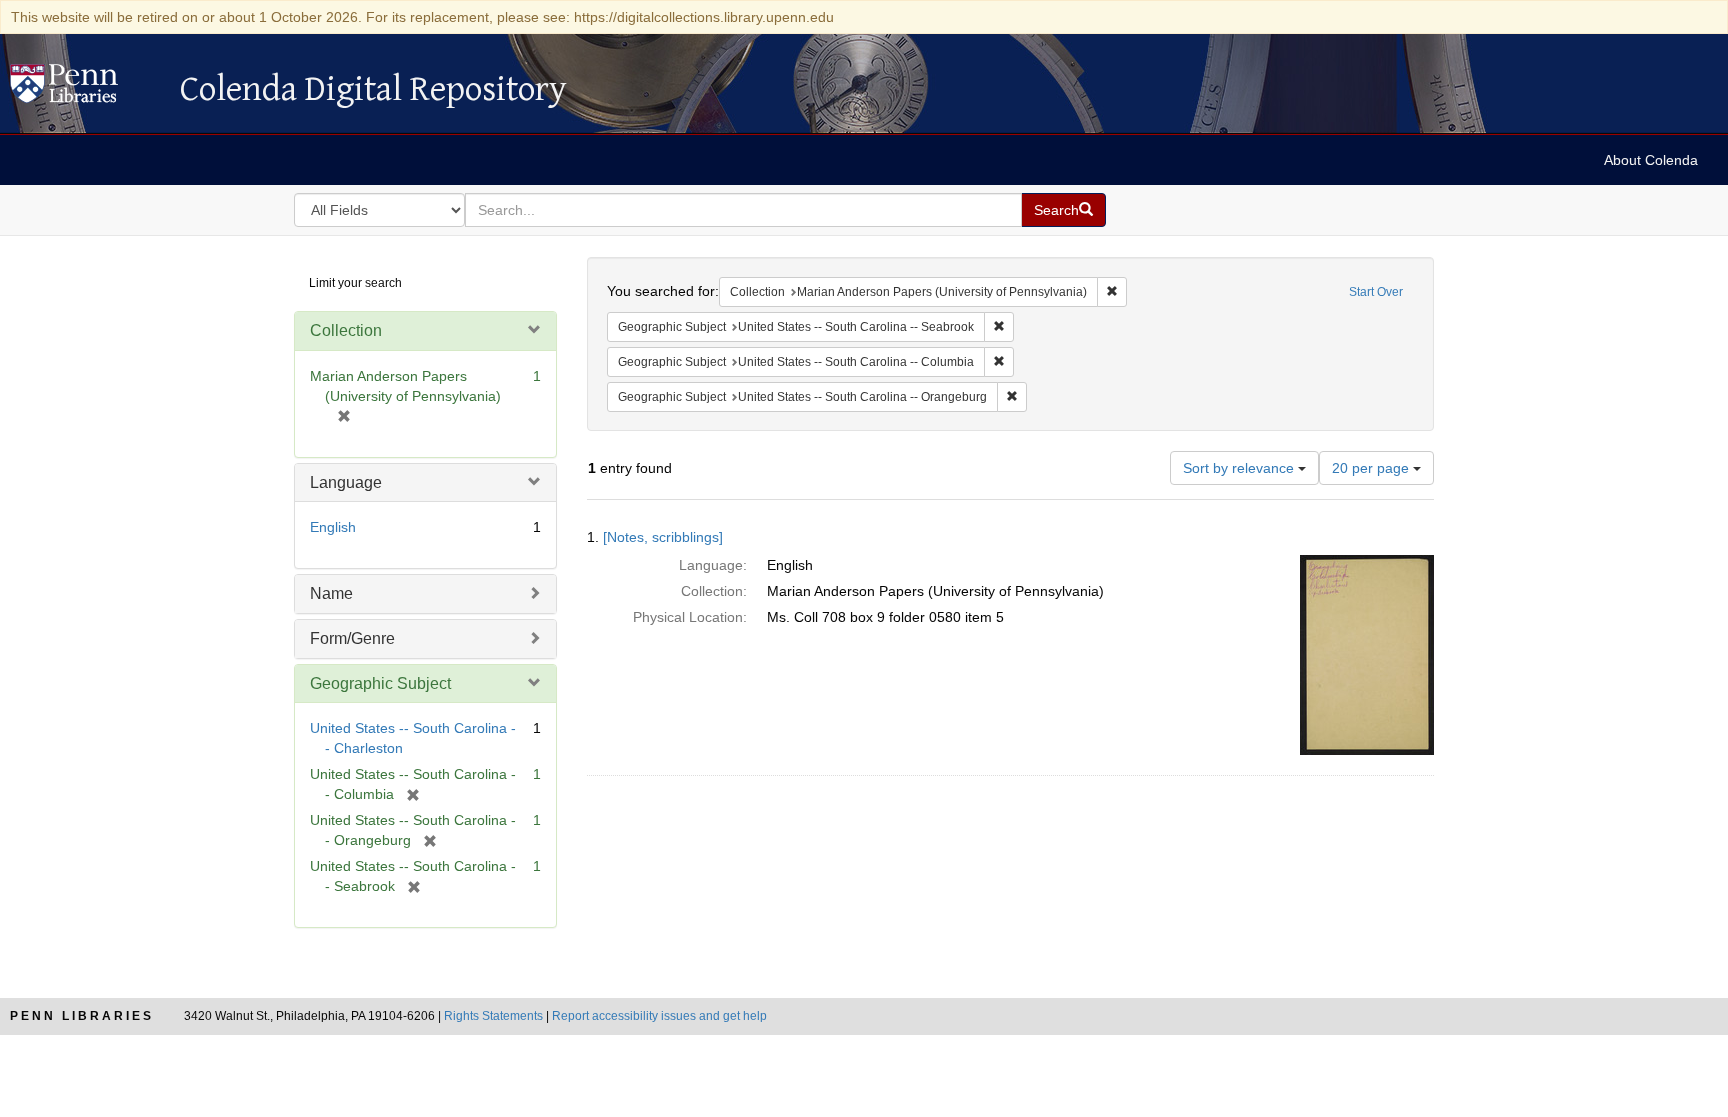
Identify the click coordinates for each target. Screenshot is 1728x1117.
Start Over (1376, 292)
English (333, 527)
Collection (346, 330)
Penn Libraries (82, 1016)
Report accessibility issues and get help (659, 1016)
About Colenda (1651, 160)
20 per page (1372, 468)
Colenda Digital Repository (85, 89)
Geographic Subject (380, 683)
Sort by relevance (1240, 468)
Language (346, 482)
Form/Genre (352, 638)
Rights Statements (493, 1016)
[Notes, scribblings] (663, 537)
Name (331, 593)
